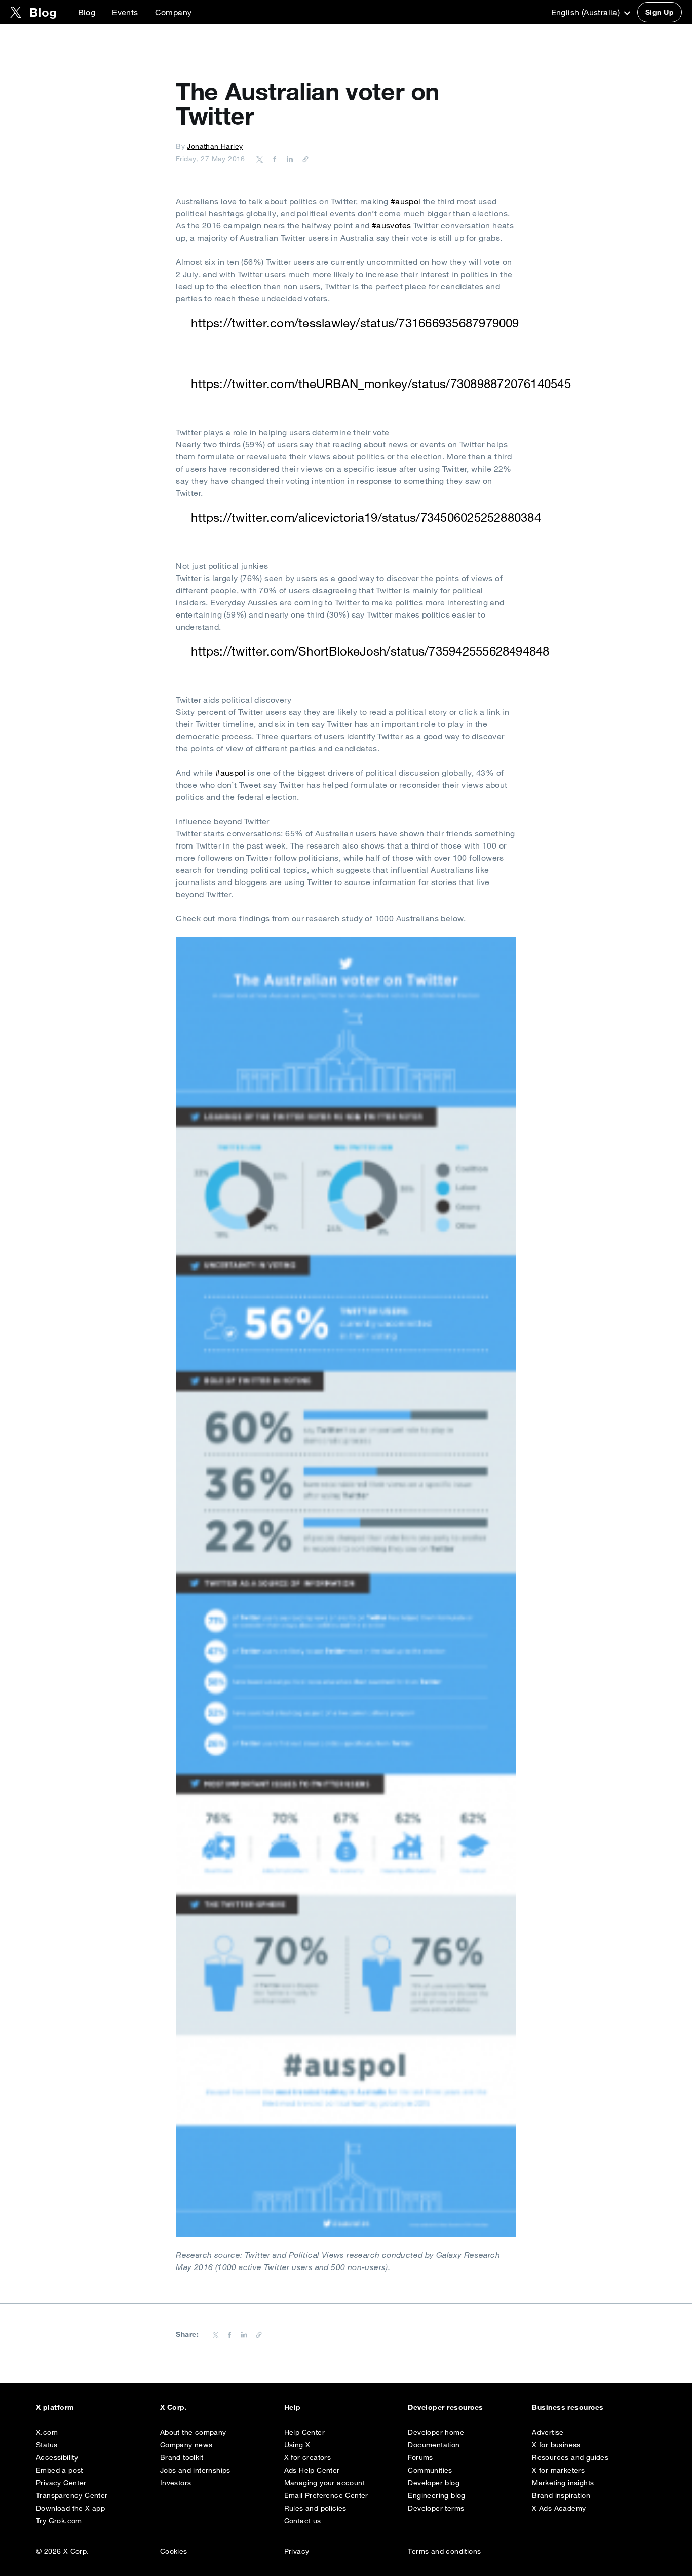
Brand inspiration (561, 2495)
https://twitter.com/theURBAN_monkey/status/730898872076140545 (381, 383)
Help (293, 2407)
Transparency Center (72, 2495)
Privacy (297, 2551)
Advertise (548, 2432)
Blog (87, 12)
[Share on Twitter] (260, 159)
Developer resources (445, 2407)
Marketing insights (563, 2483)
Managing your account (324, 2483)
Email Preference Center (326, 2495)
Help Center (304, 2432)
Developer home (436, 2432)
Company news (186, 2445)
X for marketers (558, 2470)
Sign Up (660, 12)
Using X (297, 2445)
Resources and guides (570, 2457)
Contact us (303, 2521)
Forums (420, 2457)
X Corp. (174, 2407)
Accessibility (57, 2457)
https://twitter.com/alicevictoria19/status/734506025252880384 (366, 517)
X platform (55, 2407)
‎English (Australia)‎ (587, 12)
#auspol (406, 201)
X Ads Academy (559, 2508)
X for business (556, 2445)
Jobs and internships (195, 2470)
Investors (176, 2483)
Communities (430, 2470)
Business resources (568, 2407)
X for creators (308, 2457)
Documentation (434, 2445)
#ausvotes (392, 225)
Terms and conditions (444, 2551)
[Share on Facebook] (273, 159)
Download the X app (70, 2508)
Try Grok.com (59, 2521)
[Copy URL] (303, 159)
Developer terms (436, 2508)
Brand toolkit (182, 2457)
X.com (47, 2432)
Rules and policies (315, 2508)
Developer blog (434, 2483)
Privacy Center (61, 2483)
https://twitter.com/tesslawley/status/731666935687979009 (355, 323)
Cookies (174, 2551)
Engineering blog (436, 2495)
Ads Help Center (312, 2470)
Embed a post (60, 2470)
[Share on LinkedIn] (288, 159)
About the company (193, 2432)
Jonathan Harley (215, 146)
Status (47, 2445)
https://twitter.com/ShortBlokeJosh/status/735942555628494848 (370, 651)
